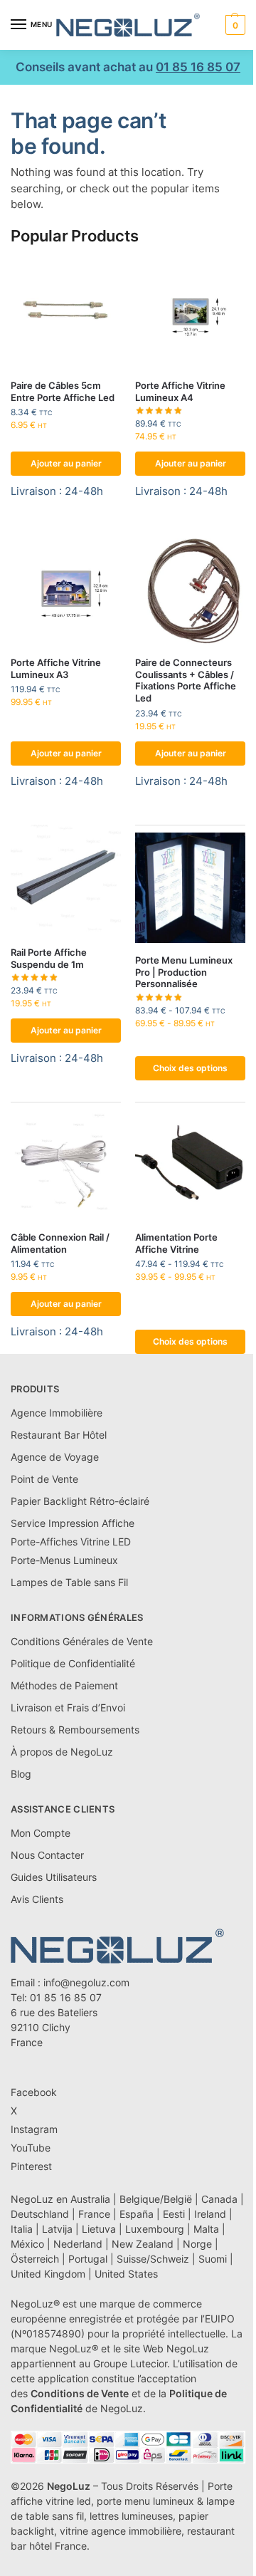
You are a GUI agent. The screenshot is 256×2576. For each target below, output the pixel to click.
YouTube (31, 2148)
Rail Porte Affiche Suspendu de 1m (49, 958)
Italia (22, 2229)
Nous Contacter (47, 1855)
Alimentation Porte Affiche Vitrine (176, 1243)
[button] (234, 25)
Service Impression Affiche (73, 1523)
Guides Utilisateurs (54, 1877)
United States (126, 2274)
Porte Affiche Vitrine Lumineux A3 (56, 668)
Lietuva (99, 2229)
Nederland (78, 2244)
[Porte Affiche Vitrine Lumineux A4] (190, 313)
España (137, 2214)
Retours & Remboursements (75, 1730)
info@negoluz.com (86, 1982)
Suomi (213, 2259)
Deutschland (40, 2214)
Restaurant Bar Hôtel (59, 1435)
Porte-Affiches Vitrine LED (71, 1542)
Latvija (57, 2229)
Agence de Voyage (55, 1457)
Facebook (34, 2092)
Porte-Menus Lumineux (64, 1560)
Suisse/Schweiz (153, 2259)
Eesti (174, 2214)
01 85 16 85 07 (198, 67)
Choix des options (190, 1068)
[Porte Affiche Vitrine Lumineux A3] (66, 590)
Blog (21, 1774)
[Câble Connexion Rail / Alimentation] (66, 1165)
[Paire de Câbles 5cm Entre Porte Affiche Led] (66, 313)
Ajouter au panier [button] (66, 463)
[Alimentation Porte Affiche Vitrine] (190, 1165)
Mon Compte (41, 1833)
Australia (90, 2199)
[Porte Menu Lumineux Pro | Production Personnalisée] (190, 888)
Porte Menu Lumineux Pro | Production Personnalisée (184, 972)
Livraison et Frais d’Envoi (68, 1707)
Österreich (35, 2259)
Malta (206, 2229)
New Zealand (143, 2244)
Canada (219, 2199)
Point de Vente (44, 1479)
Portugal (88, 2259)
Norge (197, 2244)
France (94, 2214)
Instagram (34, 2129)
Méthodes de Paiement (64, 1685)
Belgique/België (156, 2199)
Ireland (210, 2214)
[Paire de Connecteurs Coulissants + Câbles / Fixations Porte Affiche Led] (190, 590)
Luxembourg (155, 2229)
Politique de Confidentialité (73, 1663)
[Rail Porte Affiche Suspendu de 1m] (66, 880)
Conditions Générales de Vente (82, 1641)
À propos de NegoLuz (62, 1752)
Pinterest (31, 2166)
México (27, 2244)
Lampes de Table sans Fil (69, 1582)
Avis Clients (37, 1899)
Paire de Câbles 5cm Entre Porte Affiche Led (63, 391)
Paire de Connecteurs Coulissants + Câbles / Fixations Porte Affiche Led (186, 680)
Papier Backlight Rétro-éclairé (80, 1501)
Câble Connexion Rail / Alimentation (60, 1243)
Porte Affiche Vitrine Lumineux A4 (180, 391)
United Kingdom (48, 2274)
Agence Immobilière (57, 1413)
